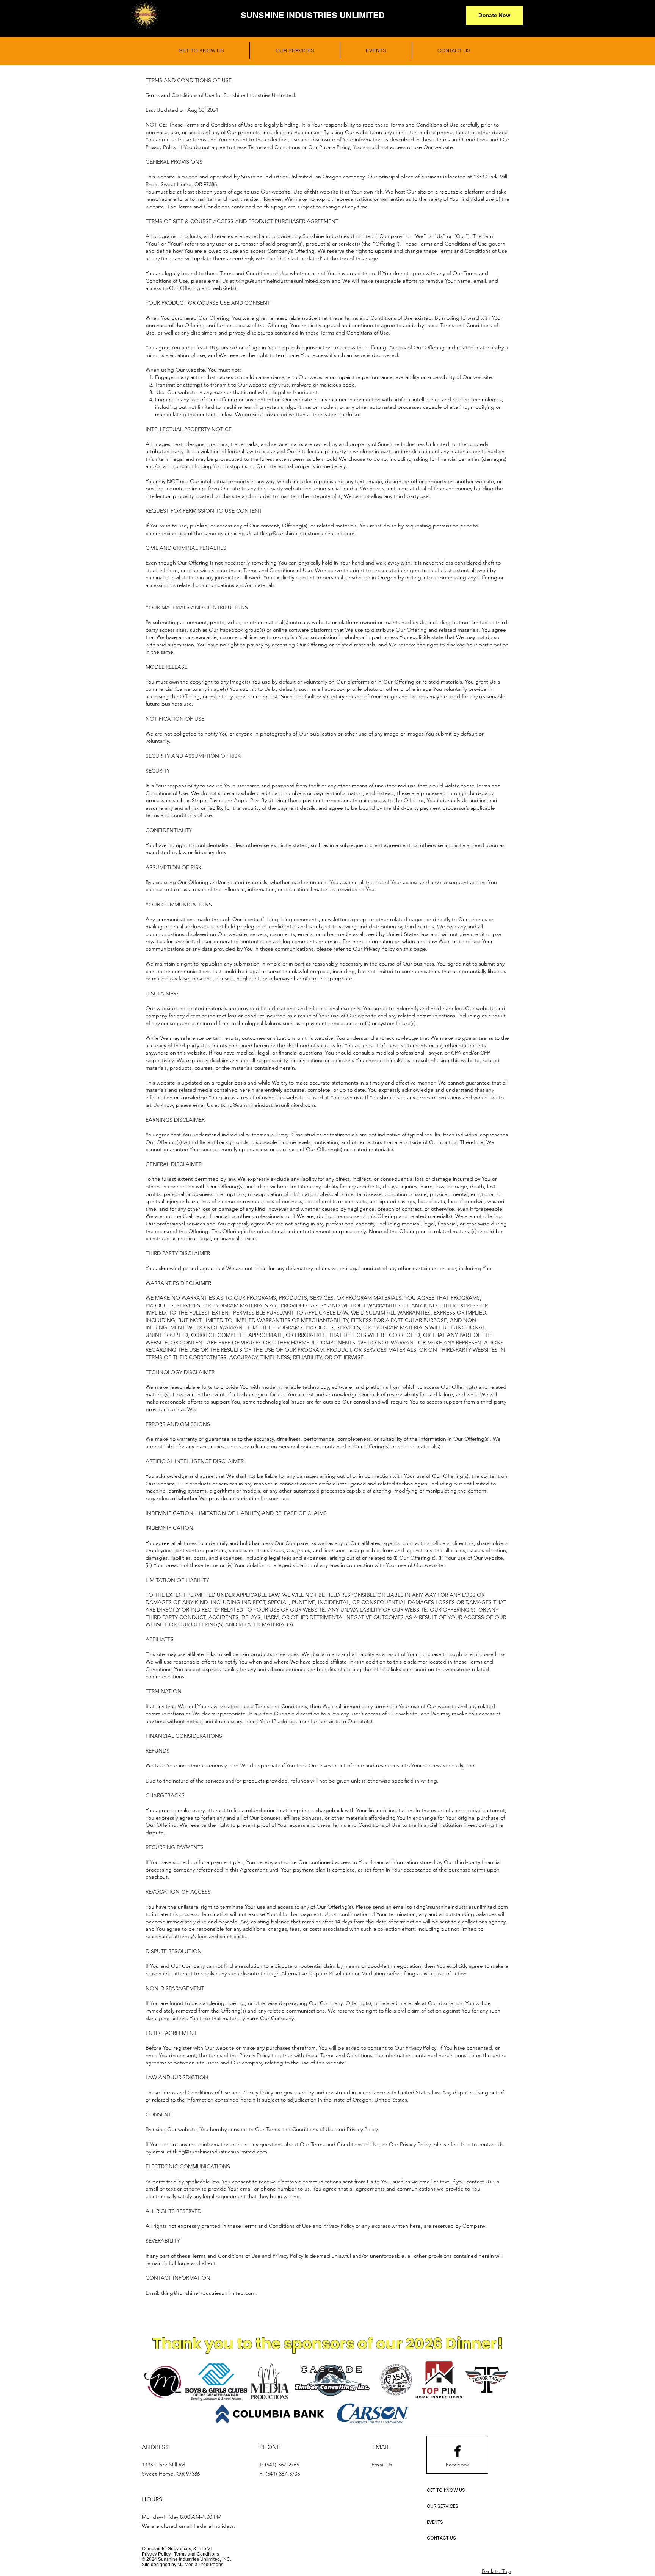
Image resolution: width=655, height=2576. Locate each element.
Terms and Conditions (197, 2554)
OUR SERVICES (443, 2506)
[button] (494, 16)
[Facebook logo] (458, 2451)
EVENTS (435, 2522)
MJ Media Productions (200, 2565)
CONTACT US (441, 2538)
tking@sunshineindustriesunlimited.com (283, 281)
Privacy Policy (156, 2554)
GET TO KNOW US (446, 2490)
